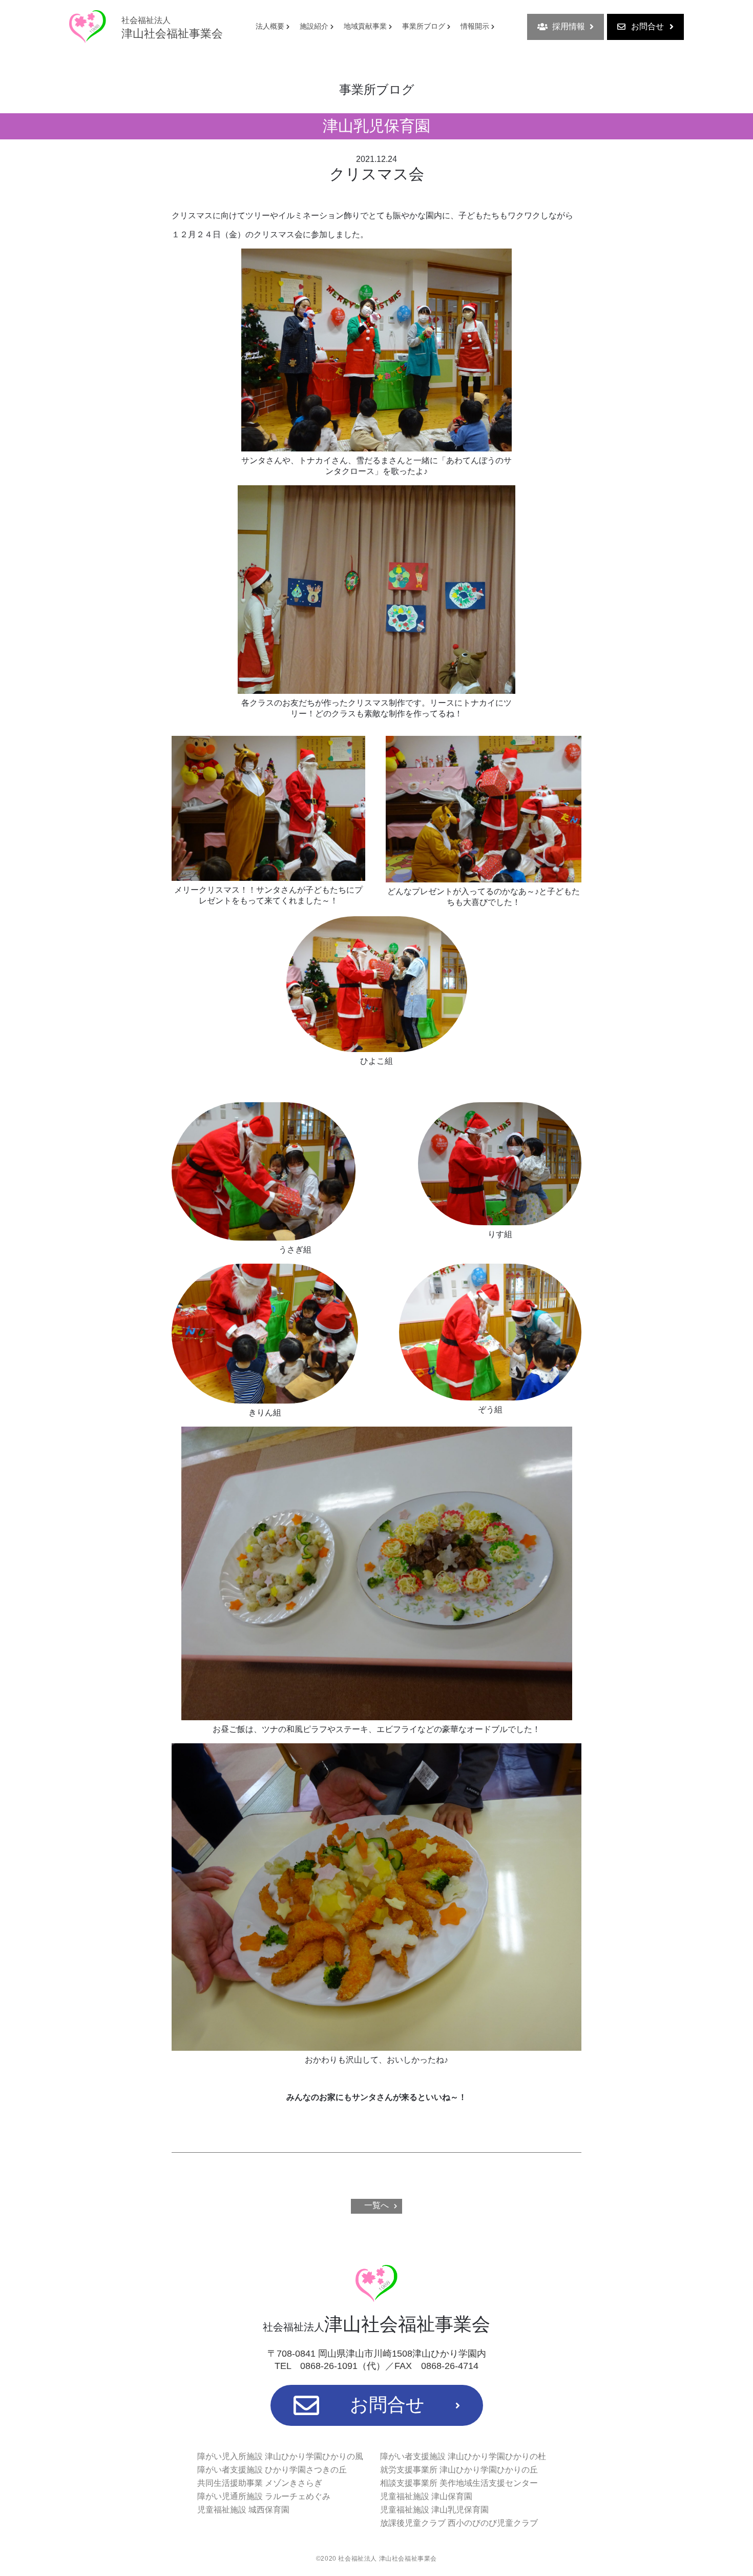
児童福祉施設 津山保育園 (426, 2496)
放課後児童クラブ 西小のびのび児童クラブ (459, 2523)
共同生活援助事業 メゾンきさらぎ (260, 2483)
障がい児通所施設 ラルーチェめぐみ (264, 2496)
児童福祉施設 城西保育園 (243, 2510)
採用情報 (569, 26)
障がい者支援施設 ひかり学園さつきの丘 (272, 2470)
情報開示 (475, 26)
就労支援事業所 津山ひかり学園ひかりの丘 (459, 2470)
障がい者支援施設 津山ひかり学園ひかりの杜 (463, 2456)
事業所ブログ (424, 26)
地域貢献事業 (365, 26)
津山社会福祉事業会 (172, 28)
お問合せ (647, 26)
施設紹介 (314, 26)
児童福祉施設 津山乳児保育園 (434, 2510)
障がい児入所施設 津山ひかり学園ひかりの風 (280, 2456)
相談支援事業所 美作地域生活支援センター (459, 2483)
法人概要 (270, 26)
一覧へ (376, 2205)
